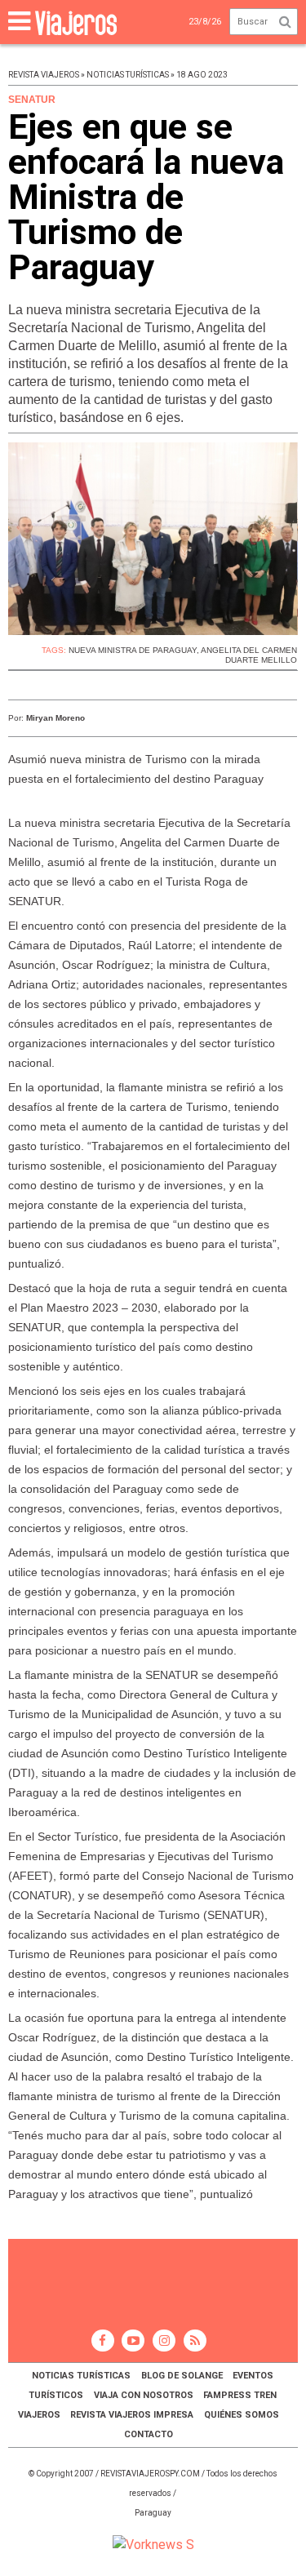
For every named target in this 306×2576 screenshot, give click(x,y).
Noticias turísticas (81, 2376)
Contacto (149, 2434)
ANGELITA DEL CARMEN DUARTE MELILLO (249, 655)
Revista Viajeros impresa (132, 2415)
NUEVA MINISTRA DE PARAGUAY (133, 650)
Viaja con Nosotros (144, 2395)
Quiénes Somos (242, 2415)
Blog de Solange (182, 2376)
